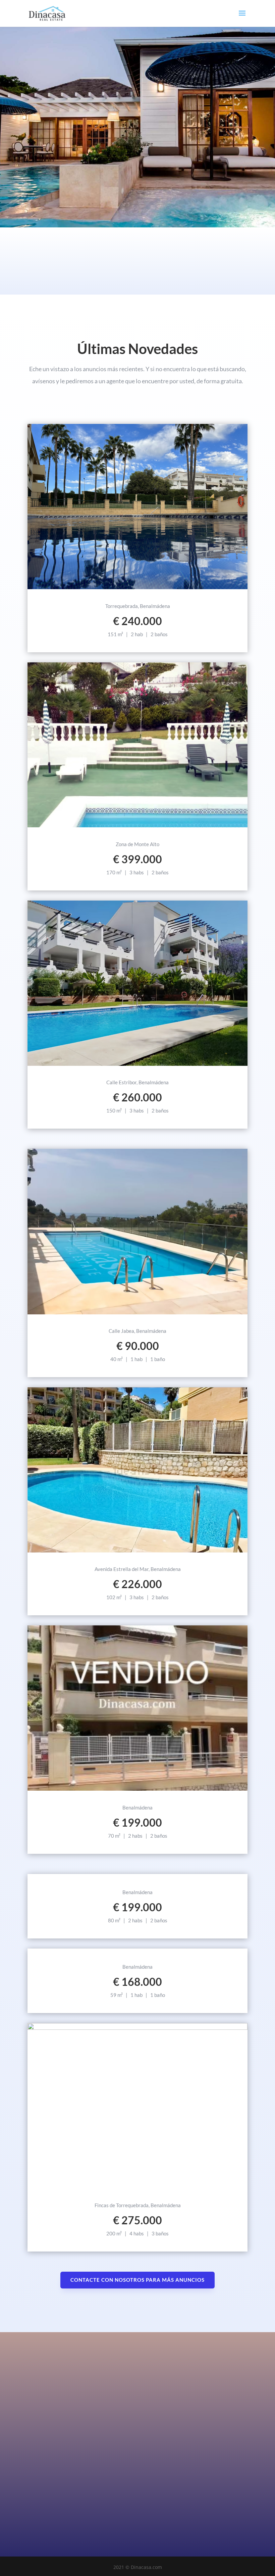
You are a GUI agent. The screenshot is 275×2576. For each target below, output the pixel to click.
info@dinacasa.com (122, 2475)
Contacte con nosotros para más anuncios (137, 2280)
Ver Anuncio (138, 588)
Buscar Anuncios (86, 158)
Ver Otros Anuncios (138, 1949)
